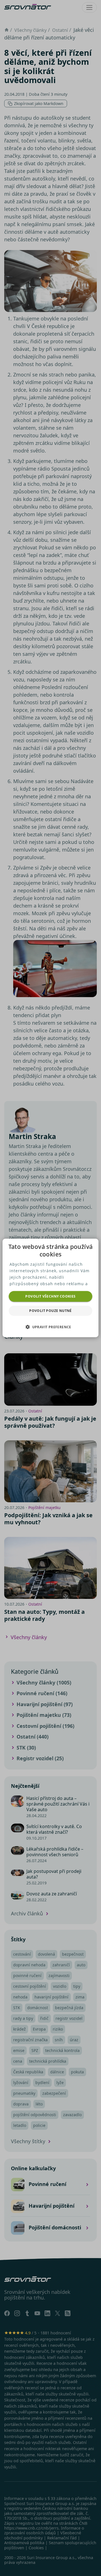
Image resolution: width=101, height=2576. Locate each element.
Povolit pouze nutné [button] (50, 1311)
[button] (50, 1327)
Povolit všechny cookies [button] (50, 1296)
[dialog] (50, 1288)
